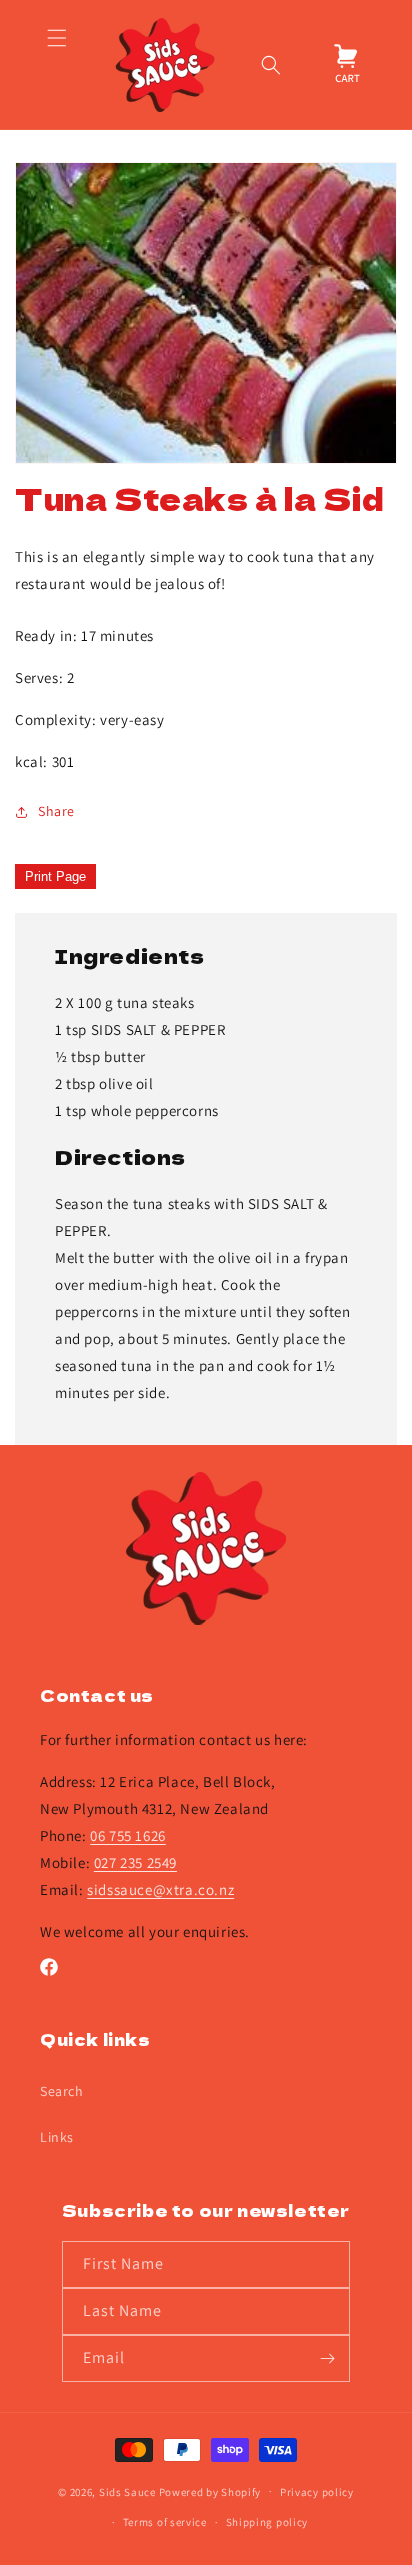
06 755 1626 (128, 1835)
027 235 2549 (135, 1862)
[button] (56, 65)
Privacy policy (317, 2492)
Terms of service (165, 2522)
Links (57, 2137)
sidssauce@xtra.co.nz (160, 1889)
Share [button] (56, 811)
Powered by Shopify (210, 2491)
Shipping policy (267, 2522)
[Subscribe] (327, 2358)
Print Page (55, 876)
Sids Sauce (127, 2491)
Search (62, 2091)
